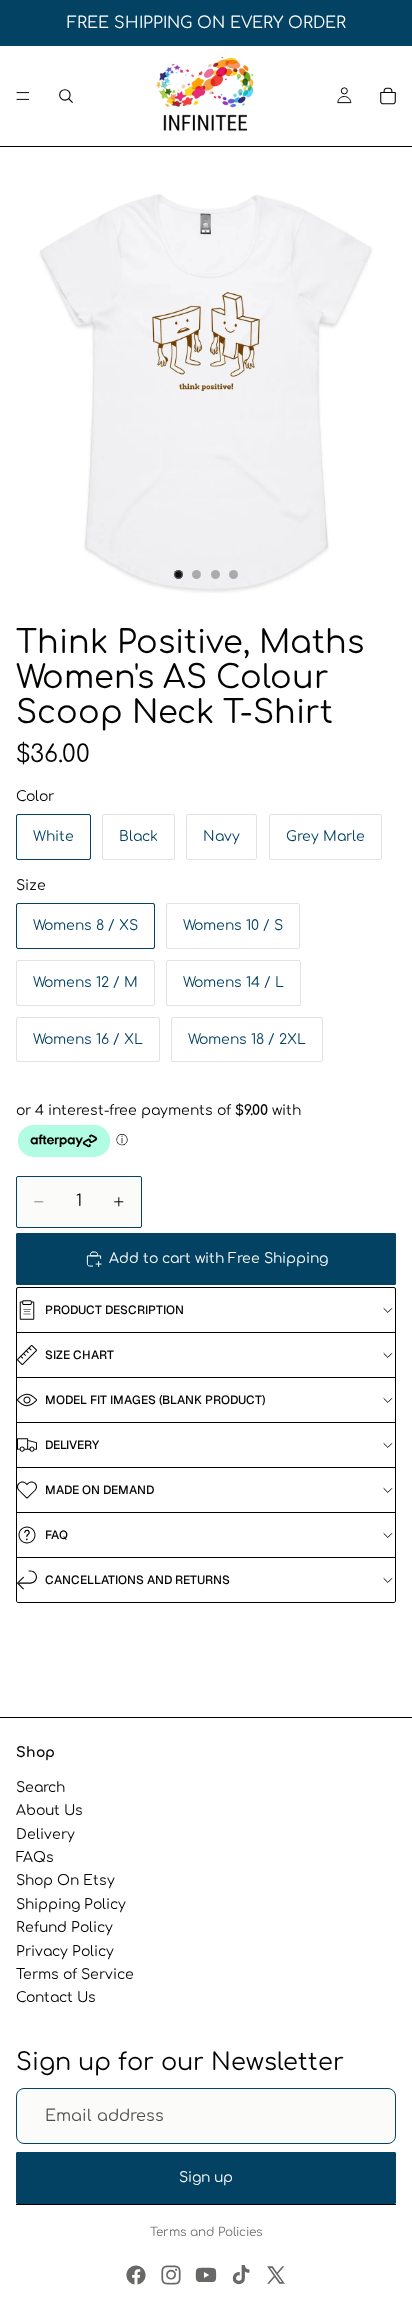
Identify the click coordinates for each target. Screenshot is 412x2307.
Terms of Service (75, 1974)
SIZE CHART (79, 1355)
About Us (49, 1810)
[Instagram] (171, 2275)
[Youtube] (206, 2275)
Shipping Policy (71, 1904)
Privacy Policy (65, 1950)
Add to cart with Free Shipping (218, 1258)
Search (40, 1787)
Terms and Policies (206, 2232)
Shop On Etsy (65, 1880)
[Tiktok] (241, 2275)
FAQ (56, 1535)
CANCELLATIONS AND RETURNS (137, 1580)
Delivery (45, 1834)
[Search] (66, 96)
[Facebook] (136, 2275)
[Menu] (23, 96)
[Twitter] (276, 2275)
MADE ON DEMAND (99, 1490)
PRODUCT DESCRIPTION (114, 1310)
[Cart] (388, 96)
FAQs (35, 1857)
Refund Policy (64, 1927)
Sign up (206, 2177)
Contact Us (56, 1997)
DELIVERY (72, 1445)
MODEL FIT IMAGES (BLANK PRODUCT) (155, 1400)
